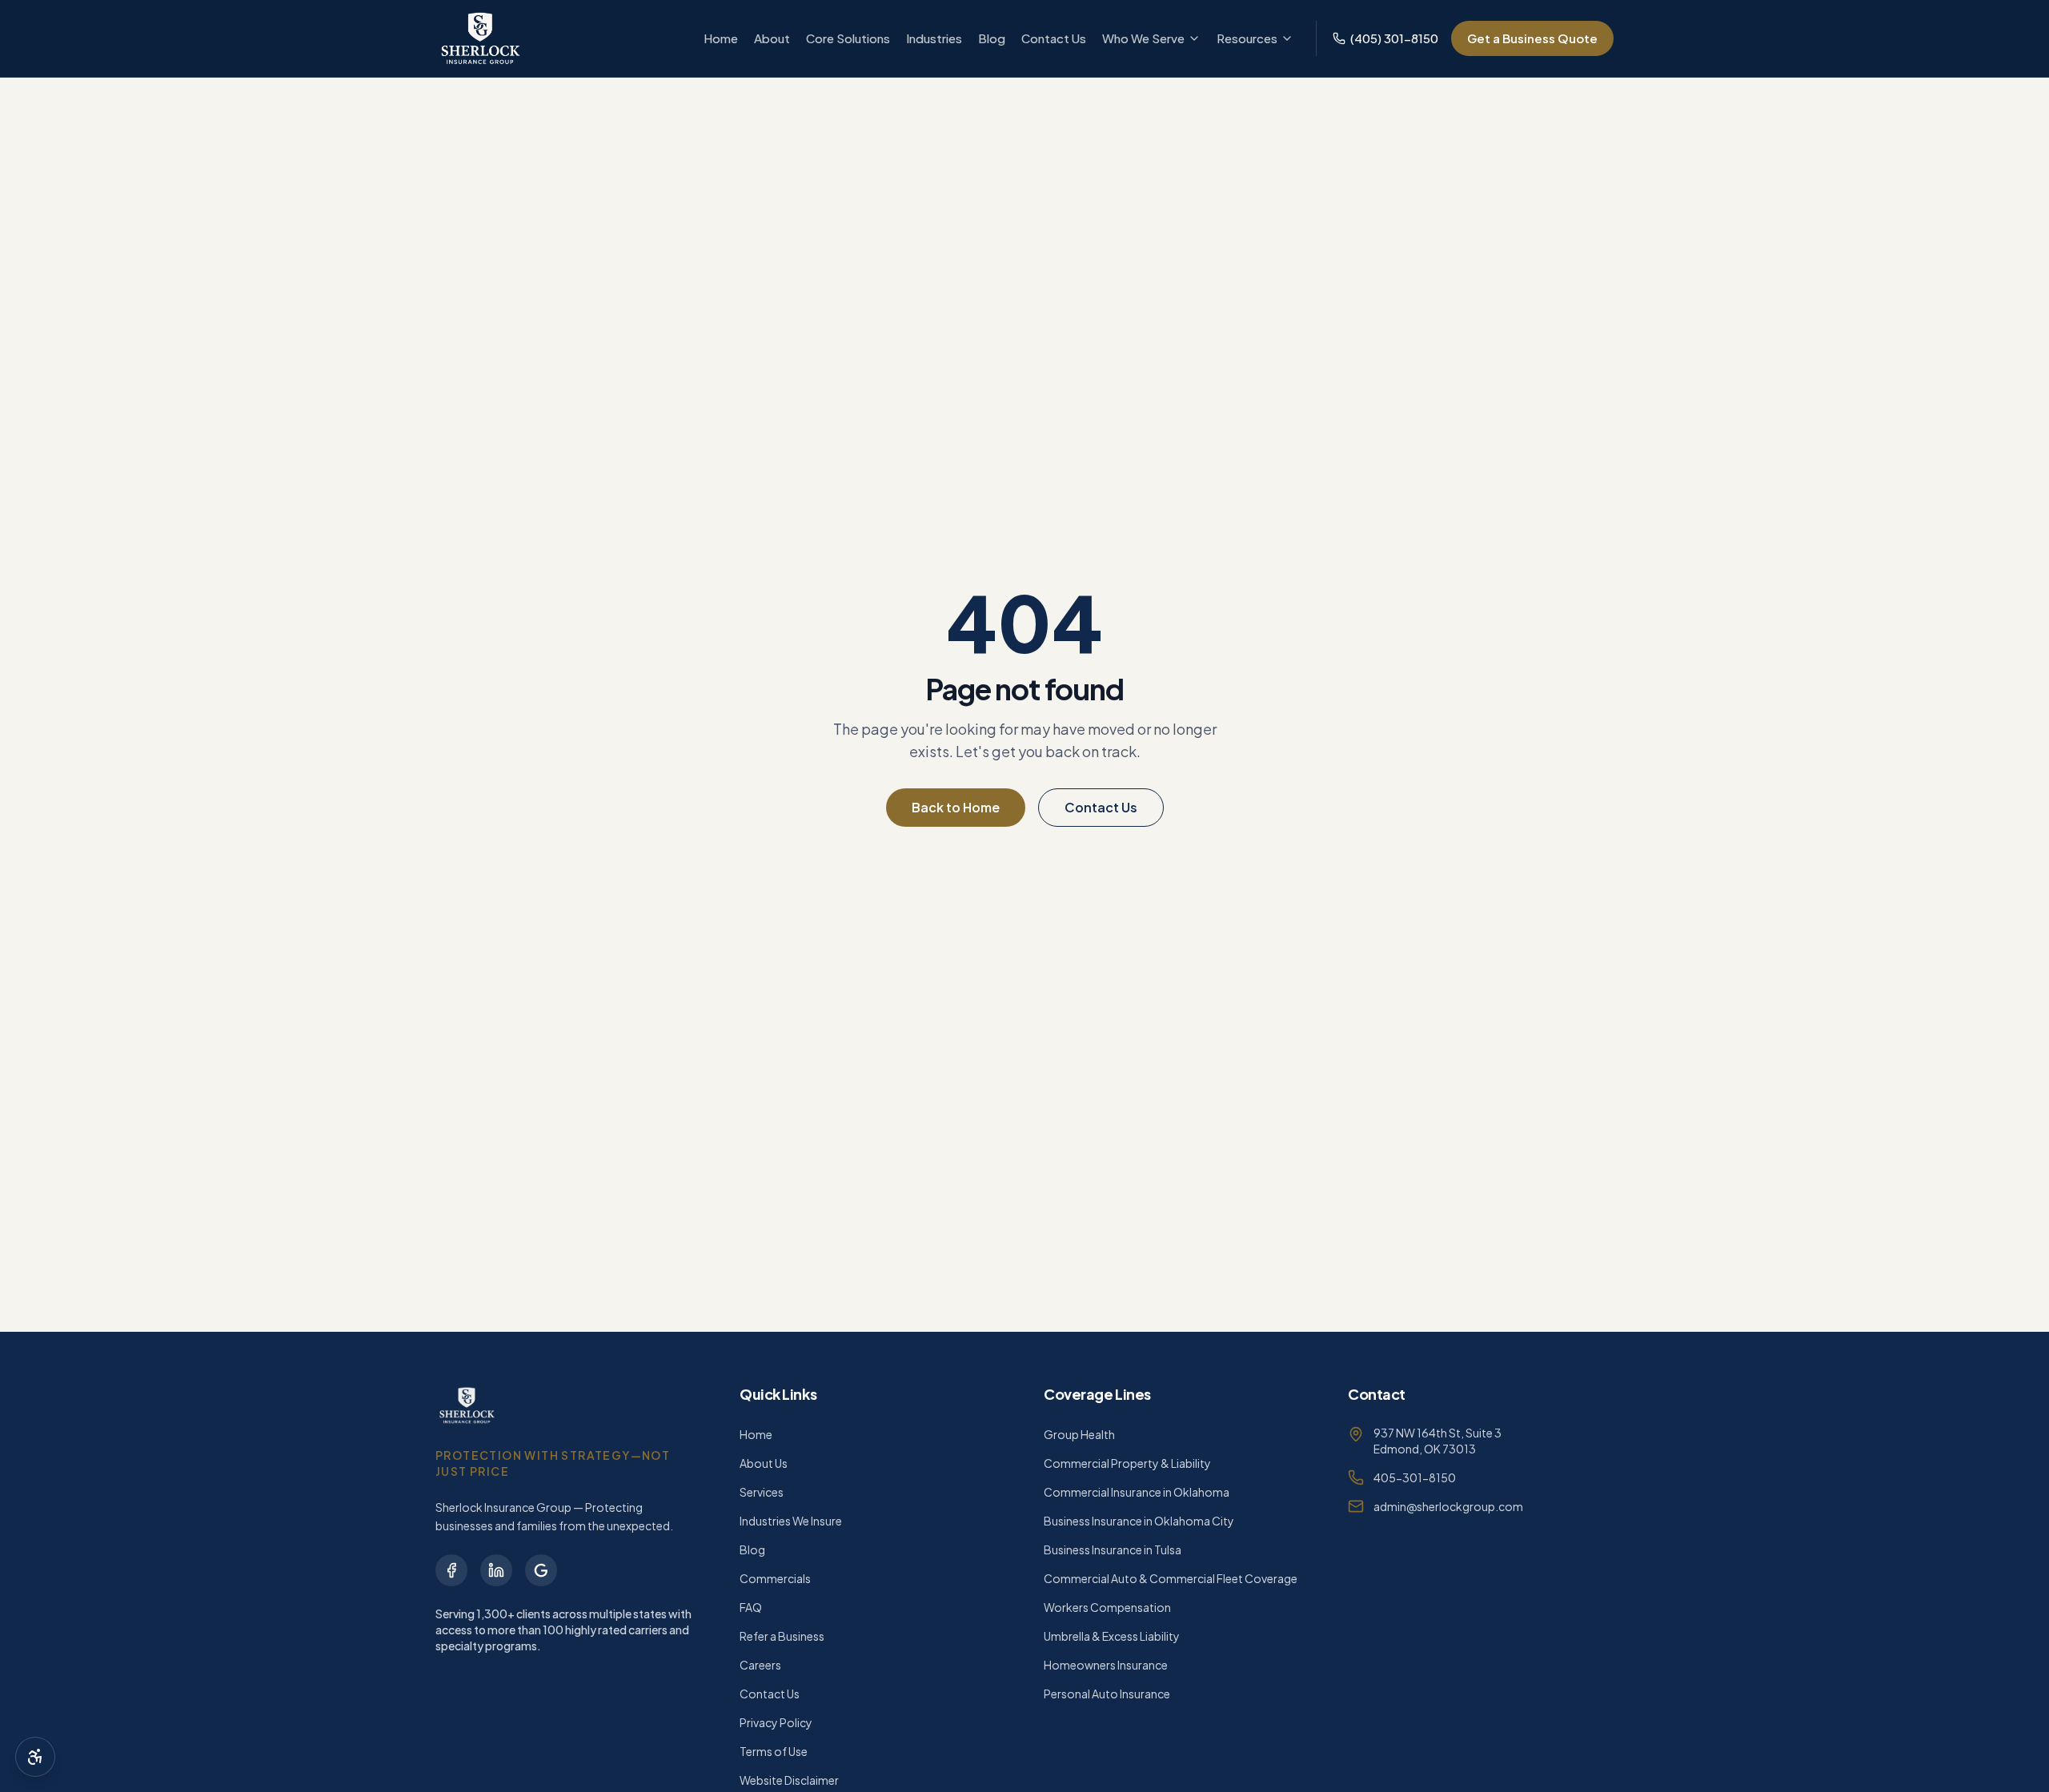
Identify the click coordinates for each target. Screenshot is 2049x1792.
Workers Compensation (1107, 1607)
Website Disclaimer (789, 1780)
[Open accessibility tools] (35, 1757)
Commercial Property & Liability (1127, 1463)
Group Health (1079, 1434)
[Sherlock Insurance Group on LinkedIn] (496, 1570)
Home (721, 38)
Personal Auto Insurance (1107, 1694)
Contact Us (1054, 38)
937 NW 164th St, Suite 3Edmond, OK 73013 (1438, 1441)
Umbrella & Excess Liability (1112, 1636)
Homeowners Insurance (1106, 1665)
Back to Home (956, 807)
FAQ (751, 1607)
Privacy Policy (776, 1722)
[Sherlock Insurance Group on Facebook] (451, 1570)
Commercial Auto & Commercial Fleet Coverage (1171, 1578)
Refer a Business (782, 1636)
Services (762, 1492)
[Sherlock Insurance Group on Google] (541, 1570)
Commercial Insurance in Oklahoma (1137, 1492)
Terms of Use (774, 1751)
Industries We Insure (791, 1521)
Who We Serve (1143, 38)
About (772, 38)
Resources (1247, 38)
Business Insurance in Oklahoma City (1139, 1521)
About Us (764, 1463)
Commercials (775, 1578)
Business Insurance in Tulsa (1113, 1549)
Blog (992, 38)
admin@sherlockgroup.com (1448, 1506)
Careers (760, 1665)
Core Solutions (848, 38)
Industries (934, 38)
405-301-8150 (1415, 1477)
